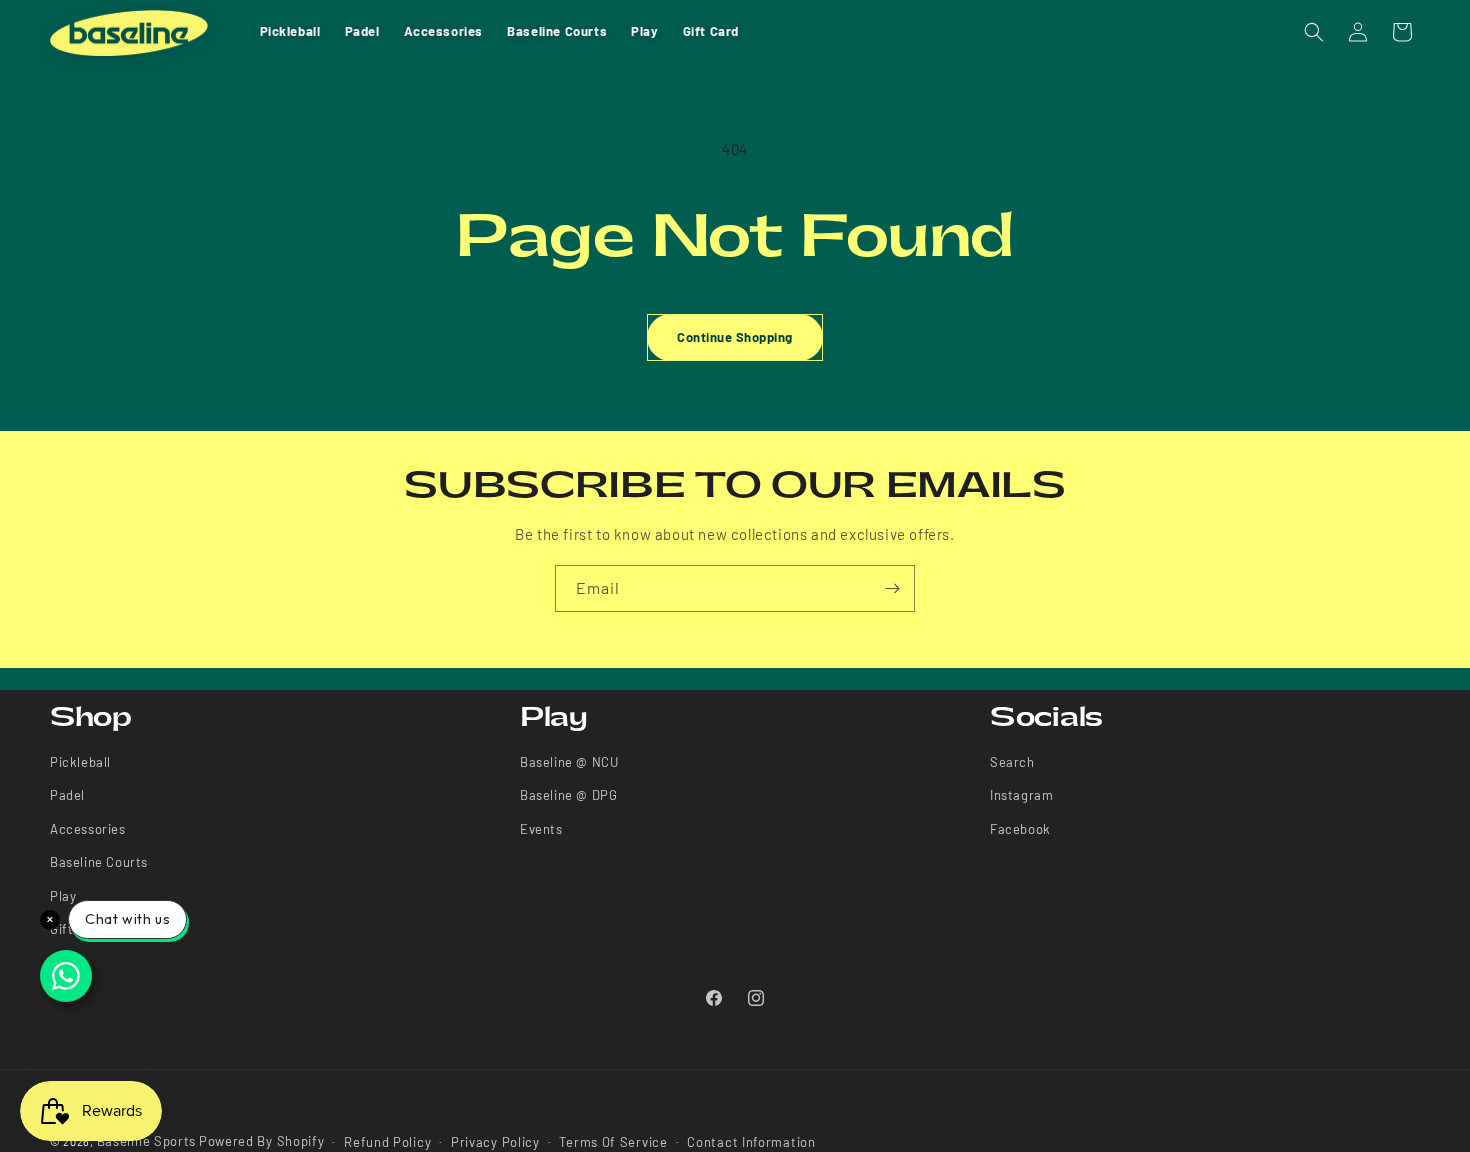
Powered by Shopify (262, 1141)
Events (541, 829)
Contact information (751, 1141)
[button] (1314, 32)
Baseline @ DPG (568, 796)
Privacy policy (495, 1141)
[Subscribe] (892, 588)
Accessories (88, 829)
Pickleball (80, 762)
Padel (67, 796)
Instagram (1021, 796)
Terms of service (613, 1141)
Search (1012, 762)
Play (63, 896)
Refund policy (387, 1141)
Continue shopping (735, 337)
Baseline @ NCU (569, 762)
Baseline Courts (99, 863)
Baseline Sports (147, 1141)
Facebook (1020, 829)
